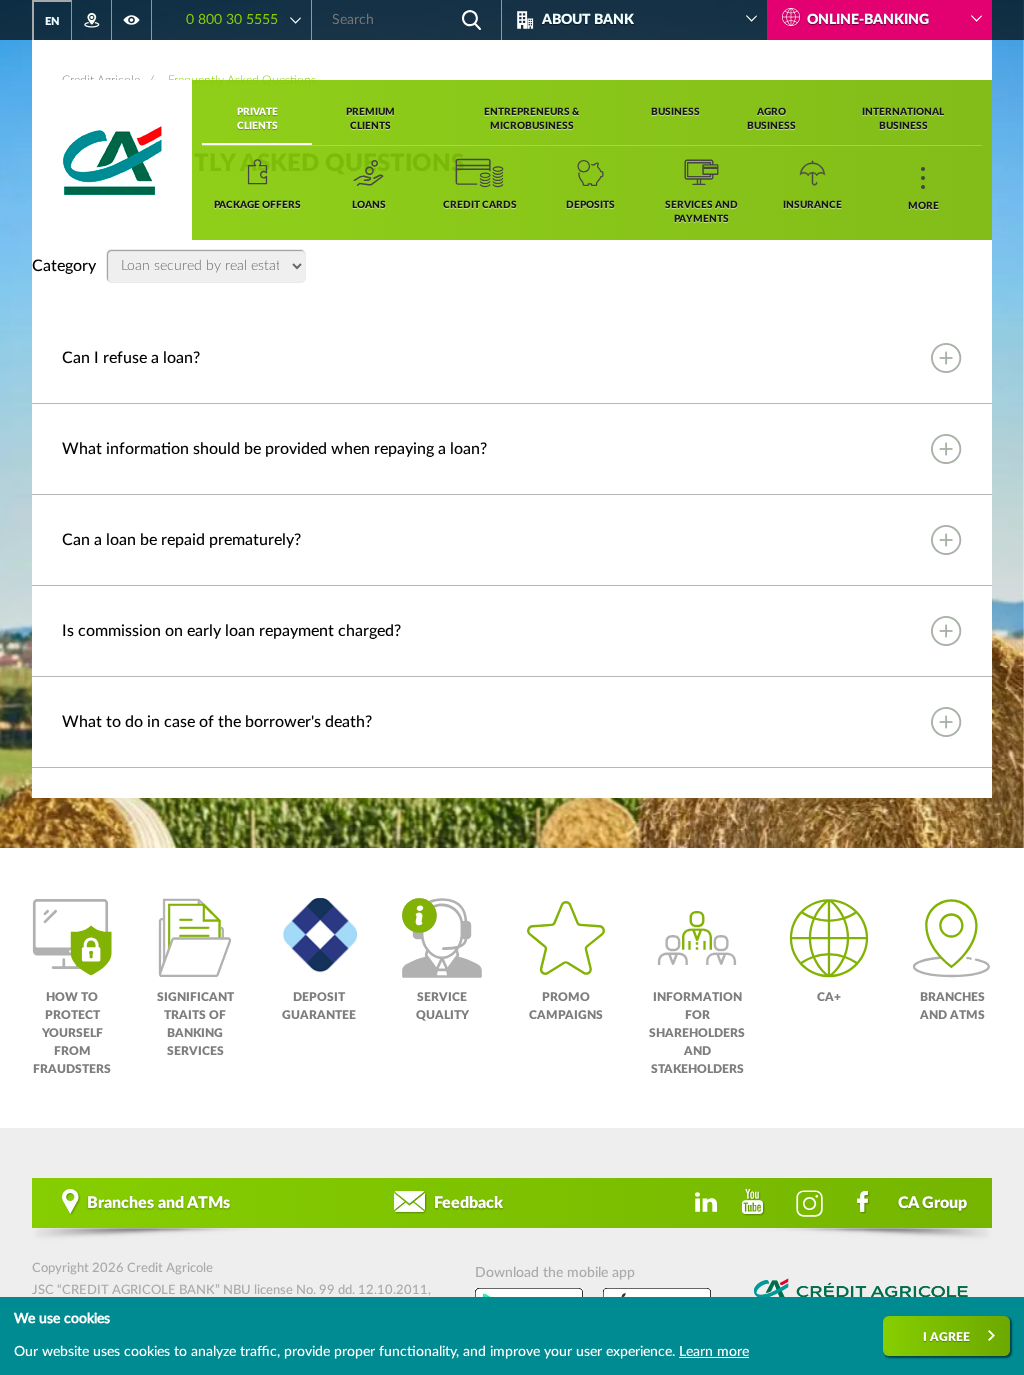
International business (903, 119)
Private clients (257, 119)
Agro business (771, 119)
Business (675, 112)
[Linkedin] (702, 1203)
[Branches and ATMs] (92, 20)
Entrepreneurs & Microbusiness (531, 119)
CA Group (932, 1203)
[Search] (471, 20)
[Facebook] (864, 1203)
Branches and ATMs (158, 1203)
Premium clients (370, 119)
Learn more (714, 1352)
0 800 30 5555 (232, 20)
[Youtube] (756, 1203)
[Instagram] (810, 1203)
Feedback (468, 1203)
